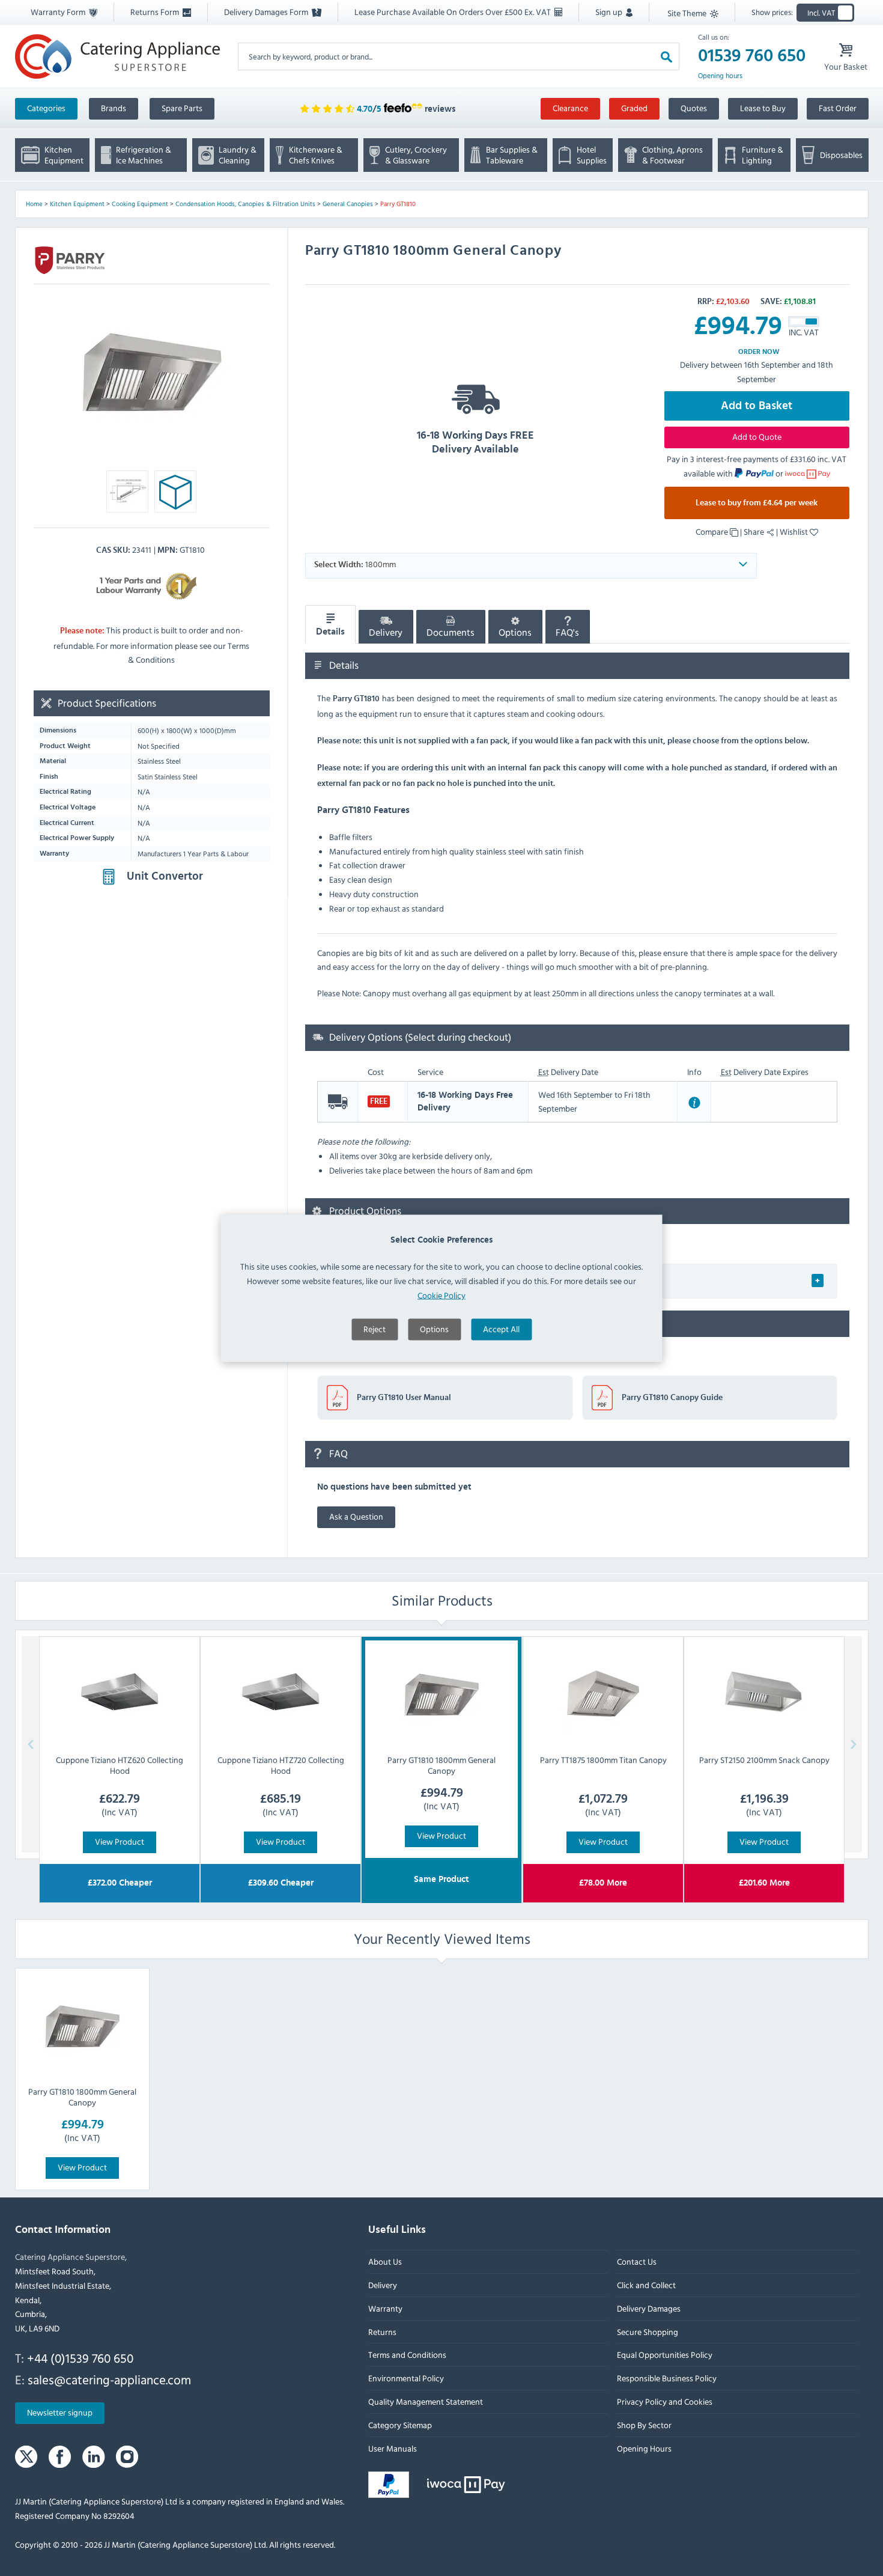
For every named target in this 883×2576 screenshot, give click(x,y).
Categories (46, 108)
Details (330, 632)
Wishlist (795, 531)
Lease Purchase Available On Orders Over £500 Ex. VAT (454, 12)
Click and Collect (646, 2285)
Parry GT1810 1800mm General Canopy (82, 2097)
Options (434, 1328)
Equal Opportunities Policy (664, 2355)
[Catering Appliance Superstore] (117, 56)
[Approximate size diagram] (175, 495)
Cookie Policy (441, 1295)
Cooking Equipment (140, 204)
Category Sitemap (400, 2425)
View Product (120, 1841)
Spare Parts (182, 108)
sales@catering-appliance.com (109, 2380)
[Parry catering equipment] (70, 260)
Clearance (570, 108)
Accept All (501, 1328)
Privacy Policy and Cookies (664, 2401)
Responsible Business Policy (666, 2379)
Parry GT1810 (398, 204)
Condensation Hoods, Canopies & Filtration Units (245, 204)
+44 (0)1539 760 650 (80, 2358)
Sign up (610, 12)
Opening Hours (644, 2448)
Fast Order (838, 108)
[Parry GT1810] (152, 373)
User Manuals (393, 2448)
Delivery (386, 633)
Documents (451, 633)
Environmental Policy (406, 2379)
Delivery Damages (648, 2308)
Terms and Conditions (407, 2355)
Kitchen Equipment (77, 204)
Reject (375, 1328)
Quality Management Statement (426, 2401)
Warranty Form (59, 12)
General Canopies (348, 204)
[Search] (666, 56)
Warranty (385, 2308)
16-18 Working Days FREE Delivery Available (475, 443)
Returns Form (156, 12)
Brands (114, 108)
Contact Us (636, 2262)
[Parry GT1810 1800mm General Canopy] (82, 2027)
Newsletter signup (60, 2413)
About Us (385, 2262)
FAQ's (567, 633)
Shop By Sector (644, 2425)
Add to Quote (757, 437)
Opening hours (720, 76)
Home (34, 204)
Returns (382, 2332)
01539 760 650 (752, 56)
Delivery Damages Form (267, 12)
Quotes (694, 108)
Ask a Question (356, 1516)
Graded (634, 108)
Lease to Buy (763, 108)
